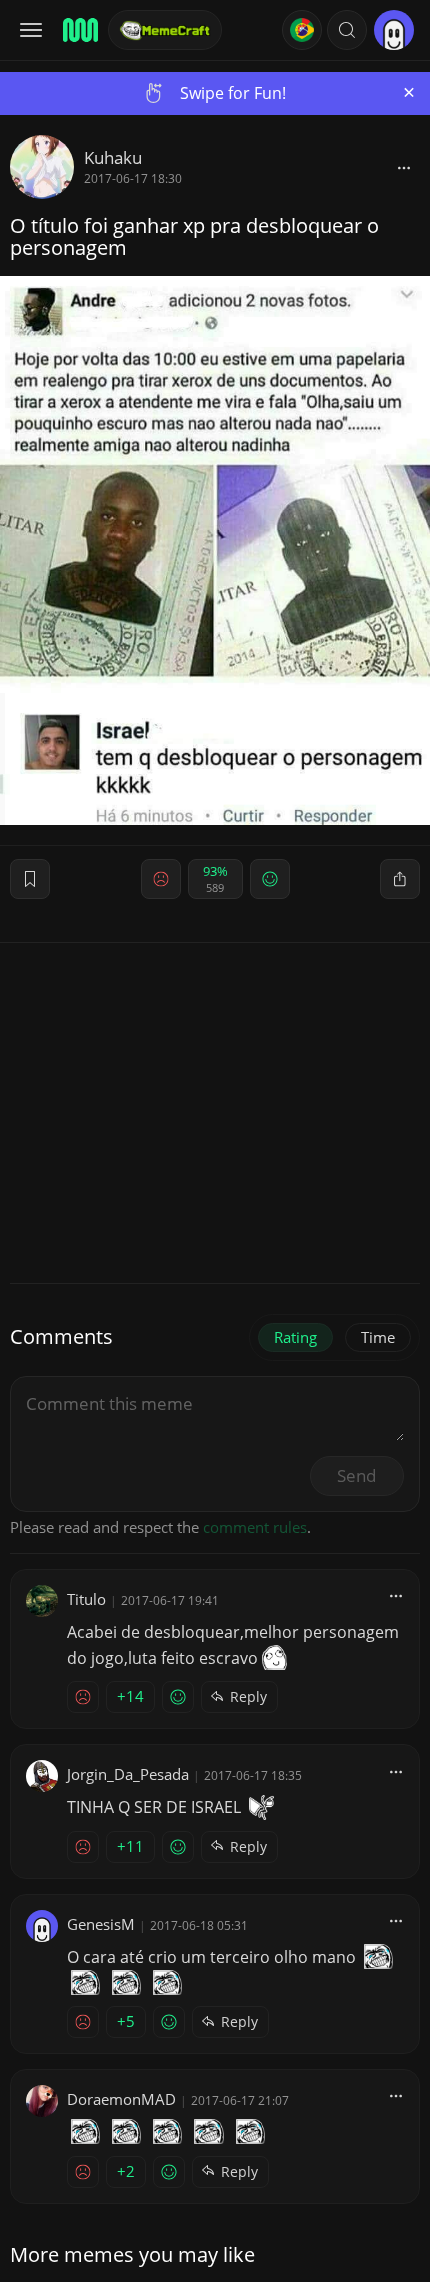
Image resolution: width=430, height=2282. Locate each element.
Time (378, 1337)
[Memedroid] (79, 30)
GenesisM (101, 1924)
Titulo (86, 1599)
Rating (295, 1337)
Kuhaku (113, 157)
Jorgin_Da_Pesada (128, 1774)
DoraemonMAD (121, 2099)
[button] (347, 30)
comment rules (255, 1527)
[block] (404, 167)
